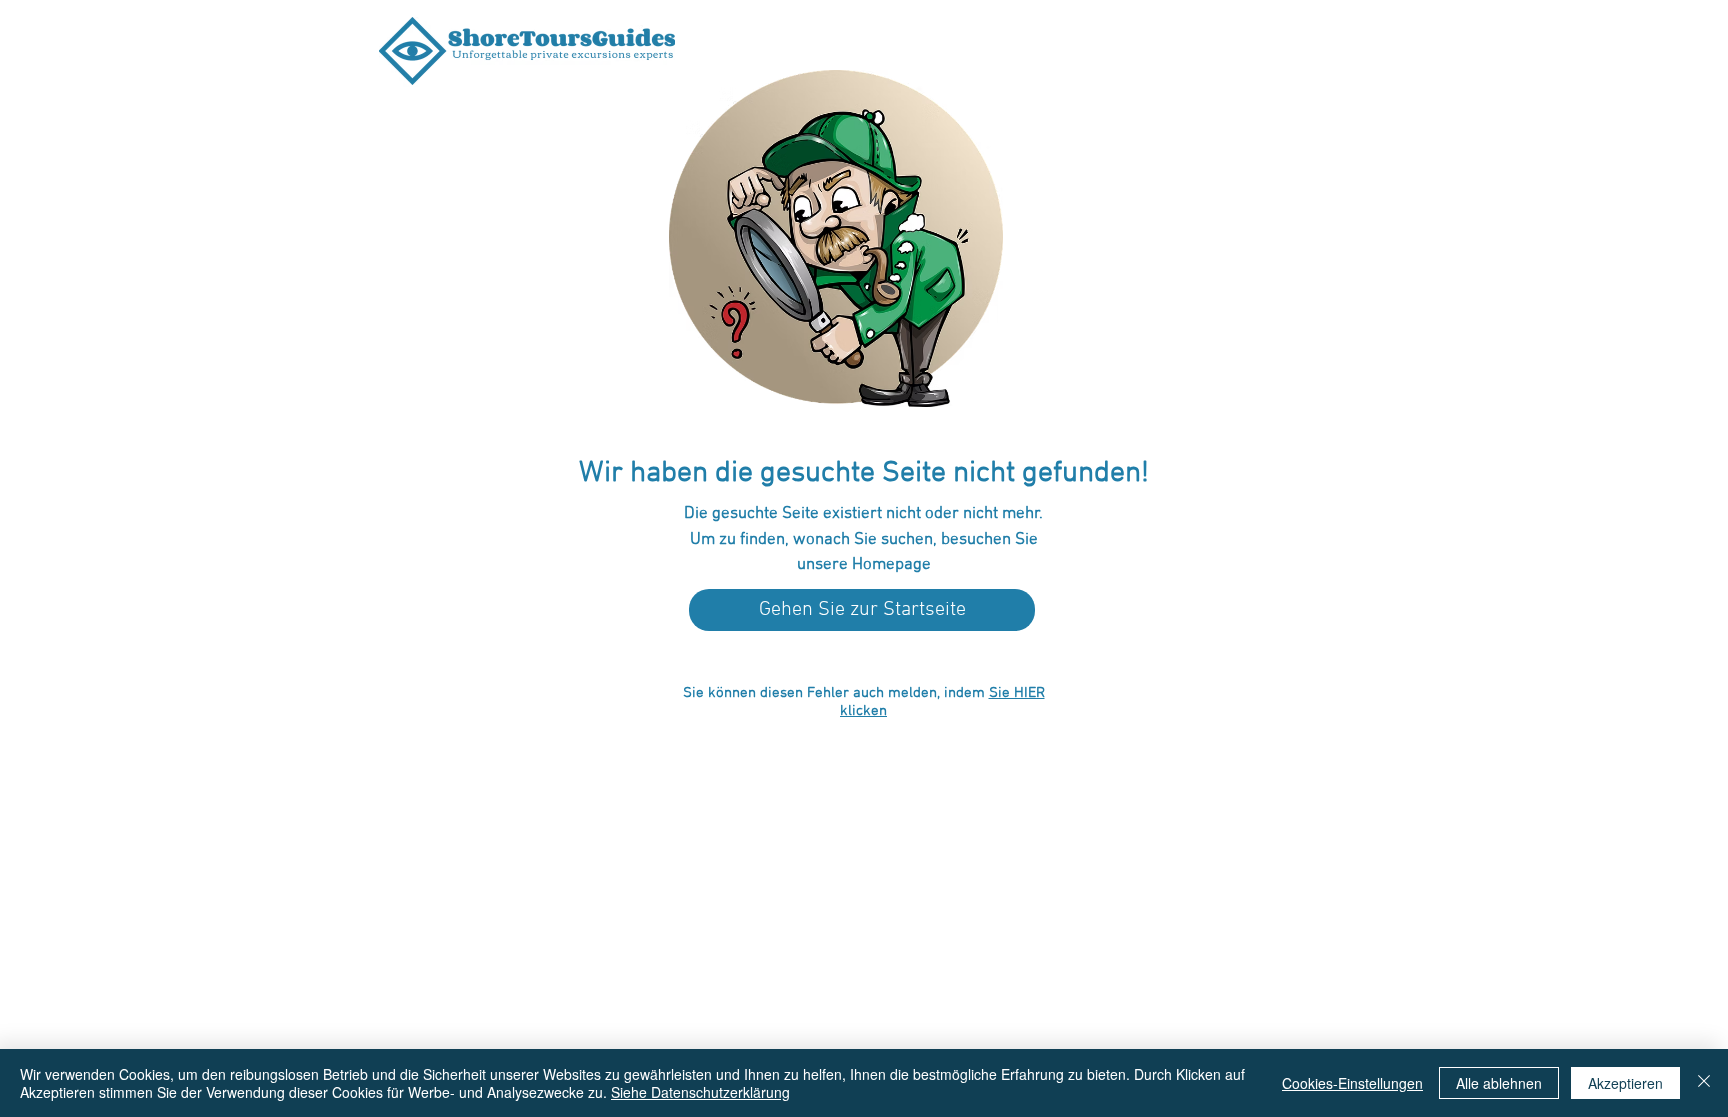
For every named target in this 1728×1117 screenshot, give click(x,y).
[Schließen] (1704, 1083)
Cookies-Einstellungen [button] (1352, 1083)
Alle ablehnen (1499, 1083)
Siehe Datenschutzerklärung (700, 1092)
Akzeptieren (1625, 1083)
